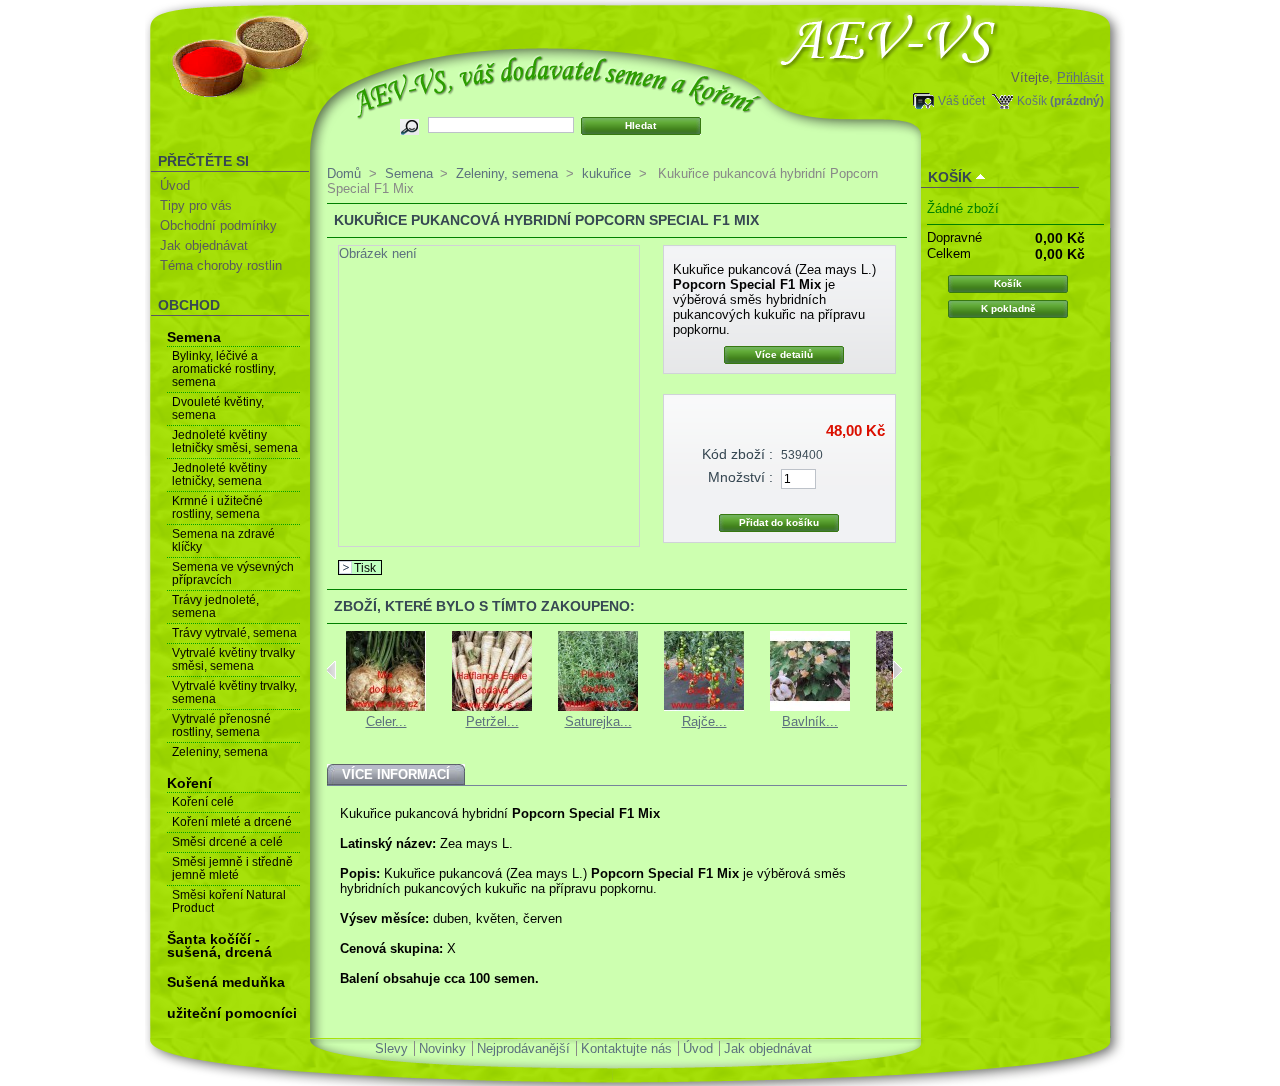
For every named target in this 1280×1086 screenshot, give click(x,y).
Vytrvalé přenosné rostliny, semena (221, 725)
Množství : (740, 477)
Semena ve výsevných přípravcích (233, 573)
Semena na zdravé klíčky (223, 540)
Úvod (175, 185)
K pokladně (1008, 308)
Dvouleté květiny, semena (218, 408)
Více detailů (784, 354)
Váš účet (961, 100)
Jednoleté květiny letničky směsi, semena (235, 441)
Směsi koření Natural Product (229, 901)
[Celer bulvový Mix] (386, 706)
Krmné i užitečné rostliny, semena (217, 507)
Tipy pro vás (196, 205)
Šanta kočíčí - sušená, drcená (219, 945)
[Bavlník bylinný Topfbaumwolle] (810, 706)
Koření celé (203, 802)
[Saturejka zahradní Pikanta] (598, 706)
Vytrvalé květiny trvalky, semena (234, 692)
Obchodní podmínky (218, 225)
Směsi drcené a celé (227, 842)
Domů (344, 173)
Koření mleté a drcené (232, 822)
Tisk (365, 567)
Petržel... (492, 721)
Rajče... (704, 721)
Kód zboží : (737, 454)
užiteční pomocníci (232, 1013)
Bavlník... (810, 721)
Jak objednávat (204, 245)
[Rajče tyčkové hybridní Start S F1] (704, 706)
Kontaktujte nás (626, 1048)
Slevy (391, 1048)
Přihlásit (1080, 77)
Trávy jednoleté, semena (215, 606)
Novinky (442, 1048)
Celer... (386, 721)
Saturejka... (598, 721)
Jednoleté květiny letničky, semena (219, 474)
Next (897, 670)
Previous (331, 670)
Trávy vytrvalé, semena (234, 633)
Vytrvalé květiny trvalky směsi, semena (233, 659)
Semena (194, 337)
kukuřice (606, 173)
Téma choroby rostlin (221, 265)
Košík (1032, 100)
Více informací (396, 774)
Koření (189, 783)
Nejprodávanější (523, 1048)
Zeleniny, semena (220, 752)
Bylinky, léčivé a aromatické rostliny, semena (224, 369)
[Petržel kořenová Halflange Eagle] (492, 706)
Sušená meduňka (226, 982)
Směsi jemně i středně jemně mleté (232, 868)
